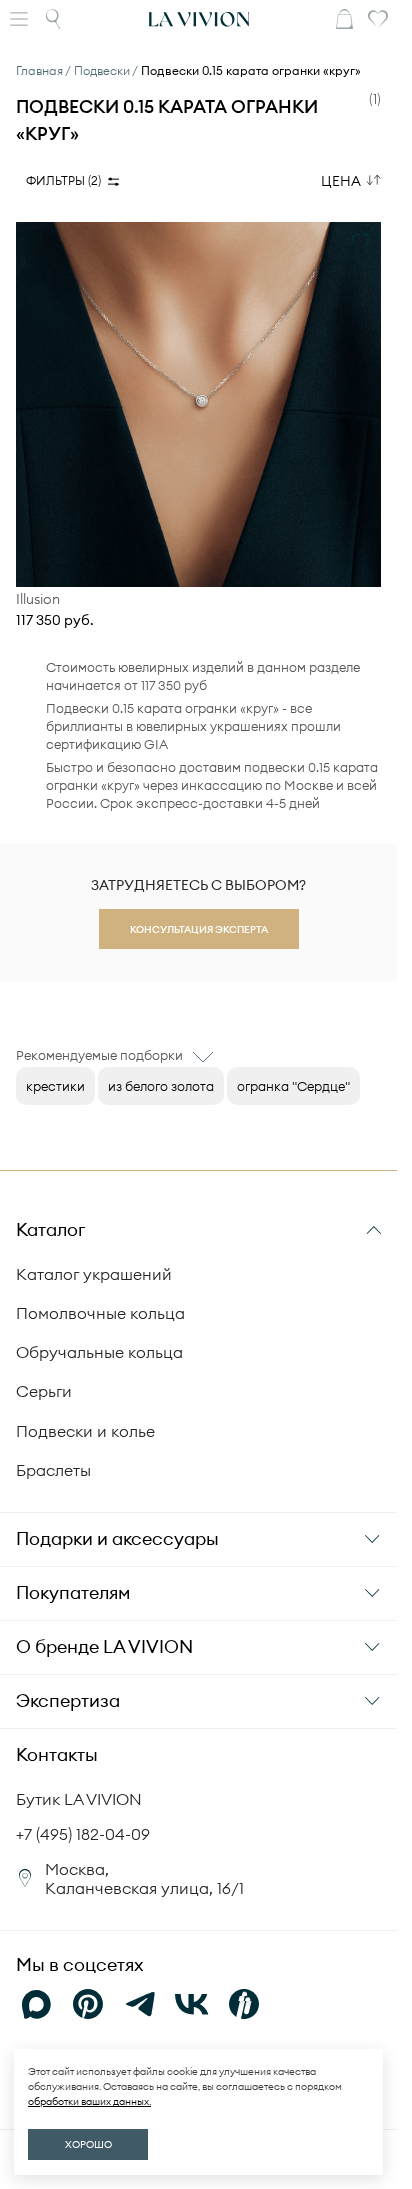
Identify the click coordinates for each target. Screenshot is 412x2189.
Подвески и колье (85, 1431)
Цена (341, 181)
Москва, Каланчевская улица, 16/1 (144, 1878)
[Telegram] (140, 2004)
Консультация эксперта (199, 929)
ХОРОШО (88, 2144)
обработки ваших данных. (89, 2101)
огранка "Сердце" (293, 1086)
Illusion (38, 599)
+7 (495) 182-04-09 (83, 1834)
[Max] (36, 2004)
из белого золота (161, 1086)
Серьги (44, 1391)
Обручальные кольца (99, 1352)
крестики (55, 1086)
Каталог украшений (94, 1274)
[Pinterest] (88, 2004)
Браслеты (53, 1470)
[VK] (192, 2004)
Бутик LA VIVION (79, 1799)
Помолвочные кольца (100, 1313)
